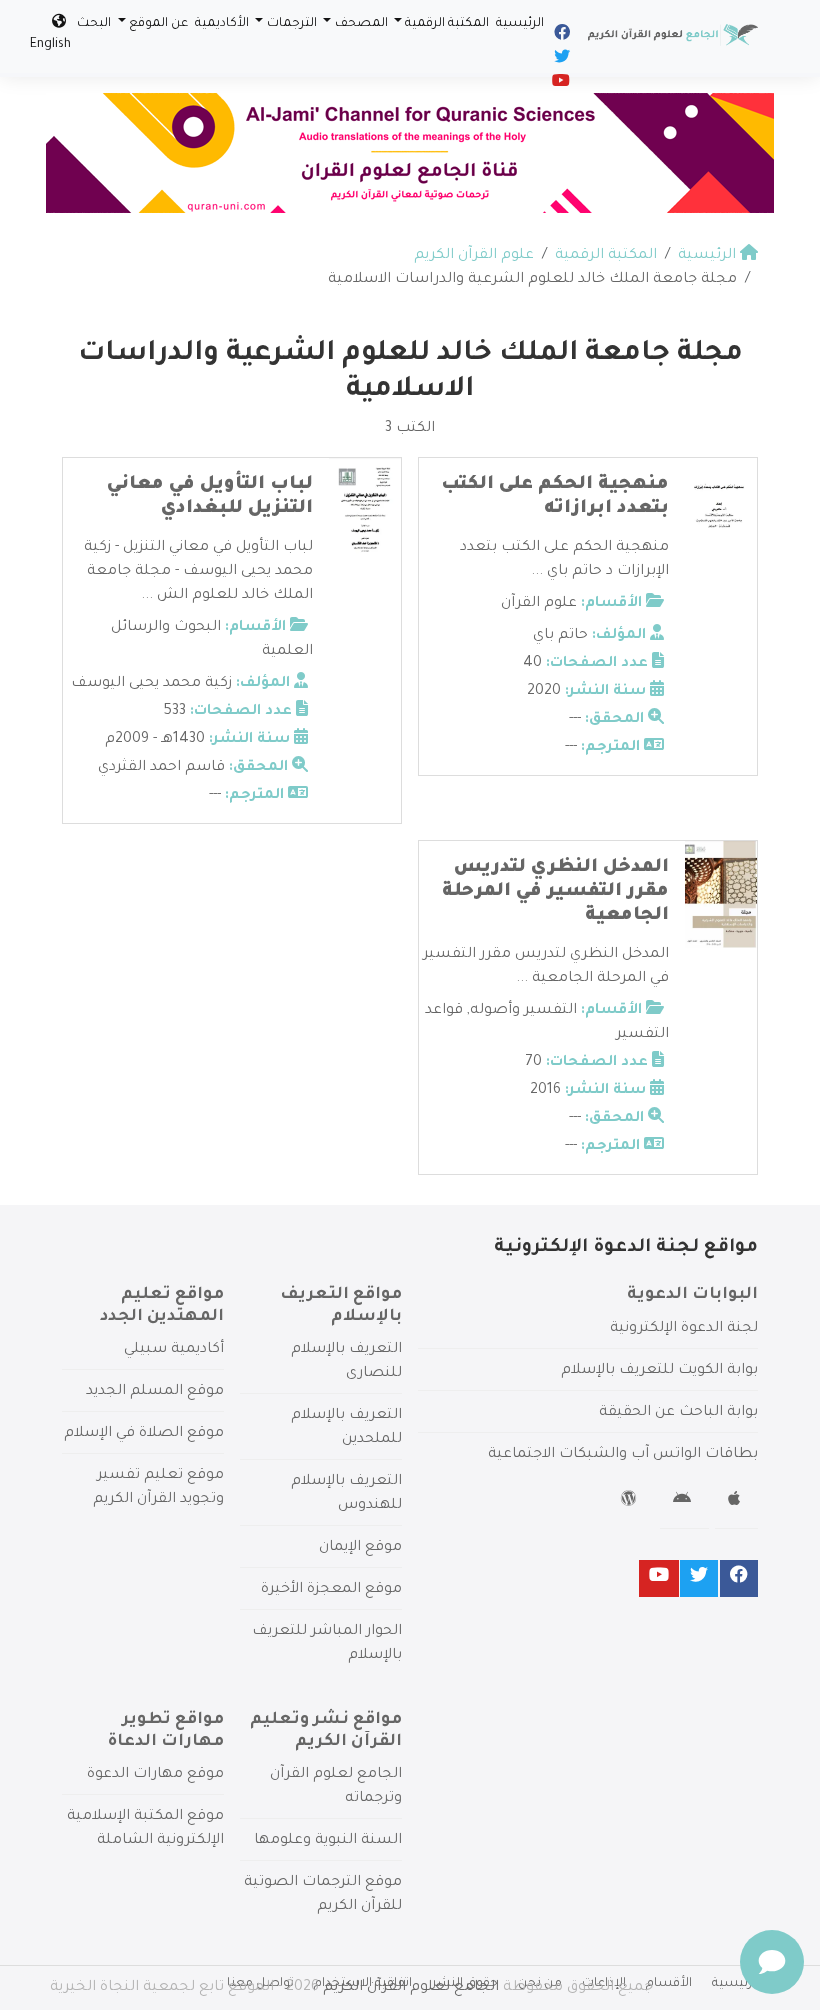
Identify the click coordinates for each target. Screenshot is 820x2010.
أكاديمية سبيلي (174, 1350)
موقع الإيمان (360, 1548)
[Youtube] (559, 84)
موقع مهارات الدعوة (155, 1775)
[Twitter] (560, 60)
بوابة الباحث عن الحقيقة (678, 1413)
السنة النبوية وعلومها (328, 1841)
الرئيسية (520, 24)
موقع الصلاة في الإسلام (144, 1434)
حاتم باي (560, 636)
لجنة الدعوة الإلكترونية (684, 1329)
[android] (684, 1502)
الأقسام (669, 1984)
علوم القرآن (539, 604)
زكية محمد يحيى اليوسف (151, 684)
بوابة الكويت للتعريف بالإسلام (659, 1371)
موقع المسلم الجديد (155, 1392)
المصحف (361, 24)
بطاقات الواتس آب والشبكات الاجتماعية (623, 1455)
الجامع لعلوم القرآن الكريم (411, 1988)
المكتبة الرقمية (447, 24)
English (50, 45)
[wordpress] (631, 1502)
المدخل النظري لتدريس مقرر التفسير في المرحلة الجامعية (555, 892)
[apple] (736, 1502)
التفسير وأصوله (523, 1011)
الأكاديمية (222, 24)
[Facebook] (560, 36)
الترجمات (292, 24)
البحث (94, 24)
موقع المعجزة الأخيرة (331, 1590)
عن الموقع (158, 24)
